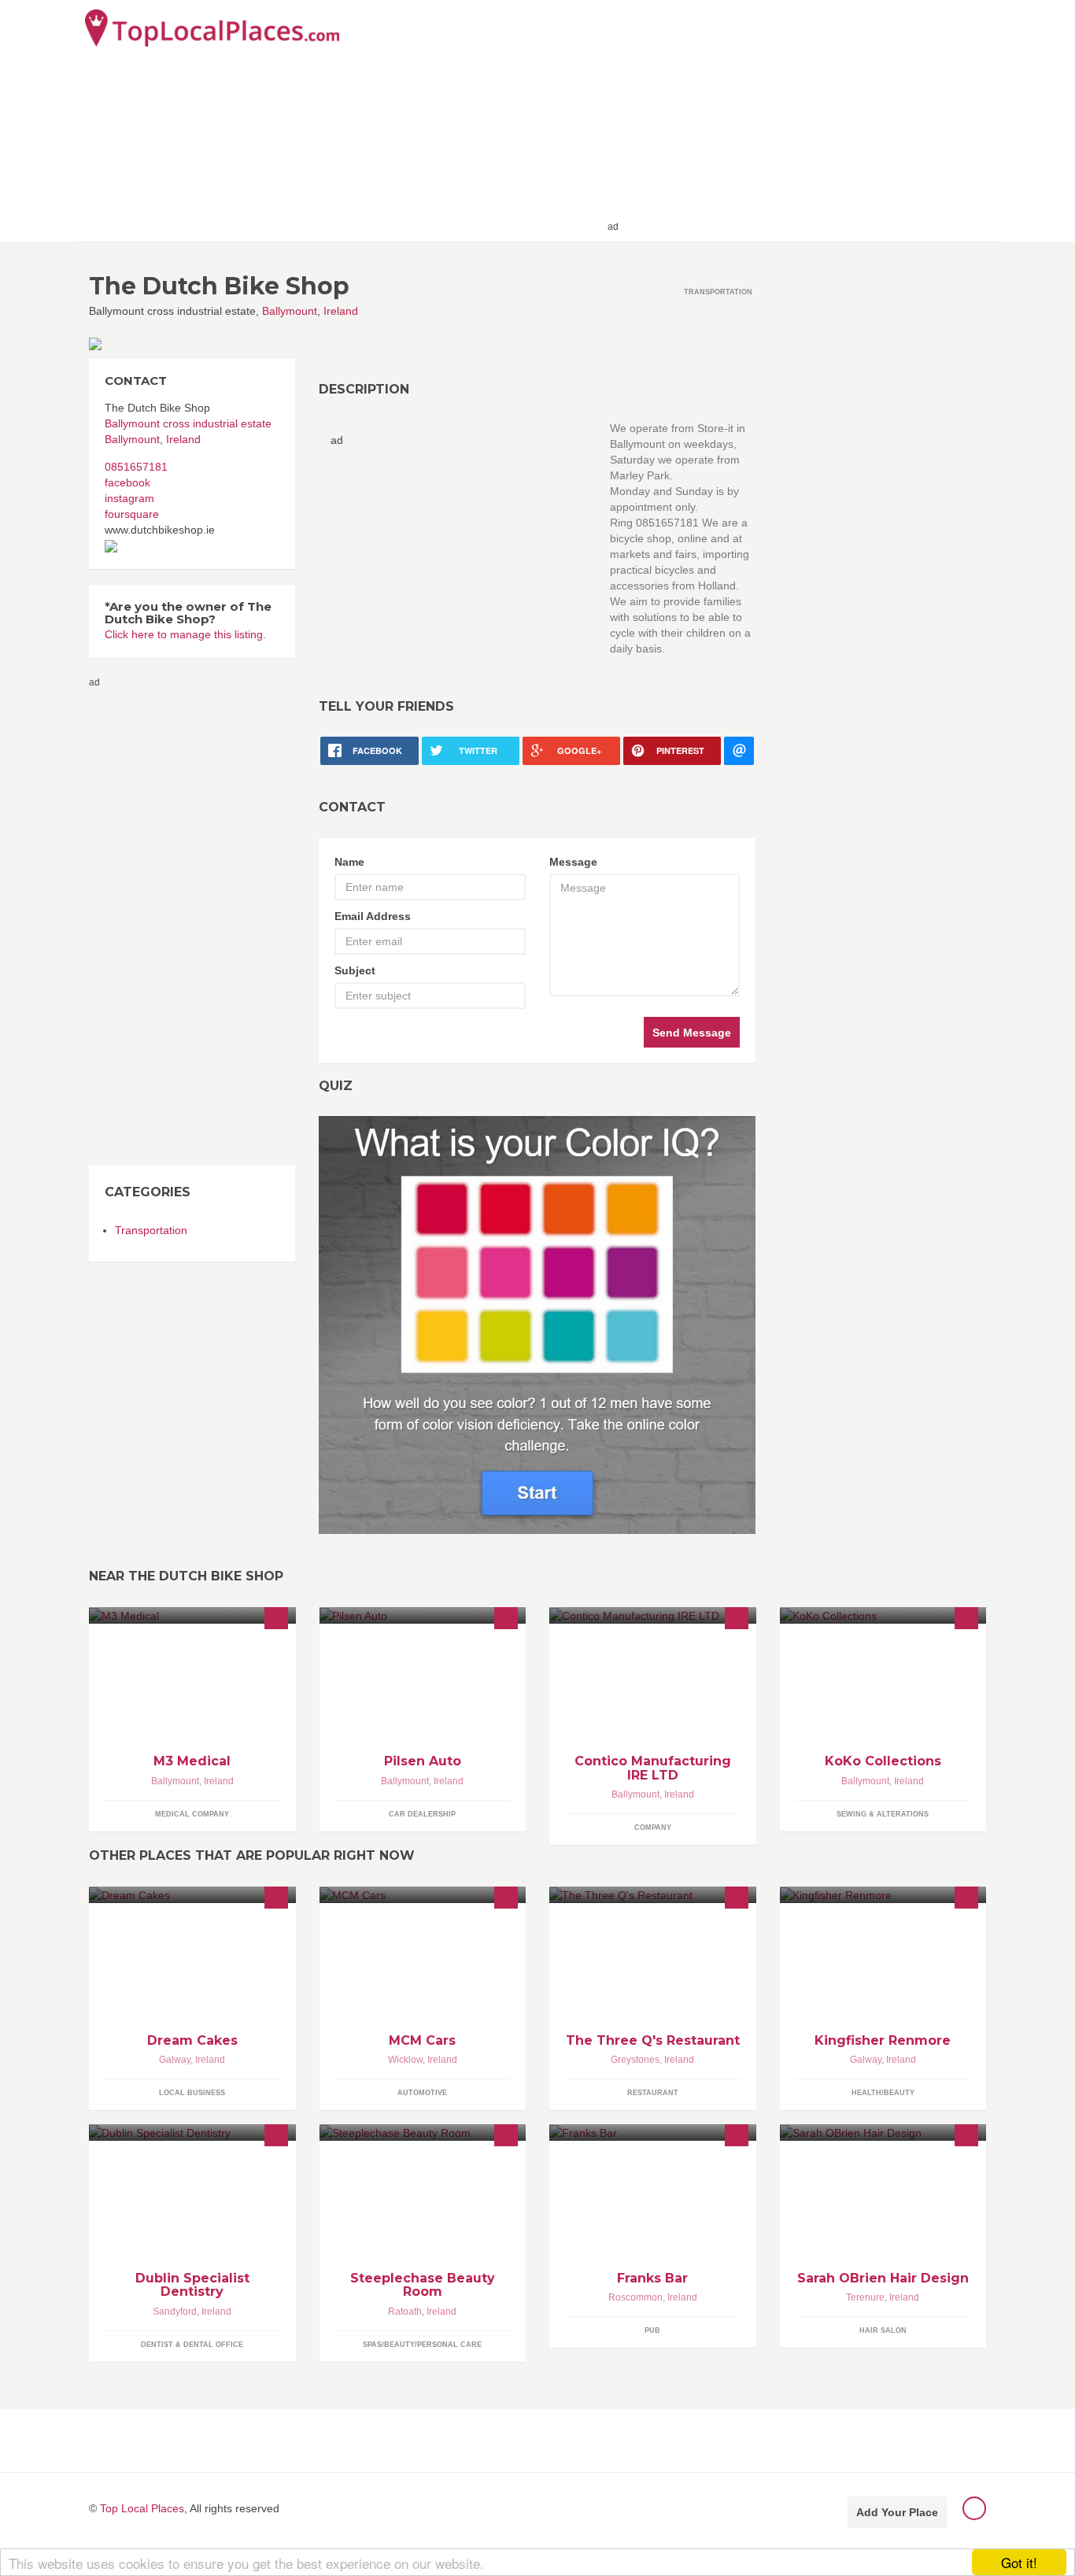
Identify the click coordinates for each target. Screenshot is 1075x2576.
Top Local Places (142, 2508)
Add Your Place (897, 2512)
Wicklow (405, 2060)
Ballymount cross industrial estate (188, 423)
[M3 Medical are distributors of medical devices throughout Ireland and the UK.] (192, 1615)
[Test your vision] (537, 1325)
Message (573, 862)
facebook (127, 482)
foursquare (132, 514)
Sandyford (175, 2312)
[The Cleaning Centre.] (653, 1615)
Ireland (341, 311)
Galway (175, 2060)
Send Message (692, 1033)
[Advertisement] (806, 120)
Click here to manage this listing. (185, 634)
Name (349, 862)
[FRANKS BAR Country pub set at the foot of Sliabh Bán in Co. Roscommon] (653, 2132)
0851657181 (136, 467)
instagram (129, 498)
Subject (355, 970)
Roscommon (635, 2297)
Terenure (865, 2297)
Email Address (373, 916)
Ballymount (290, 311)
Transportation (151, 1230)
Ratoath (405, 2312)
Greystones (635, 2060)
